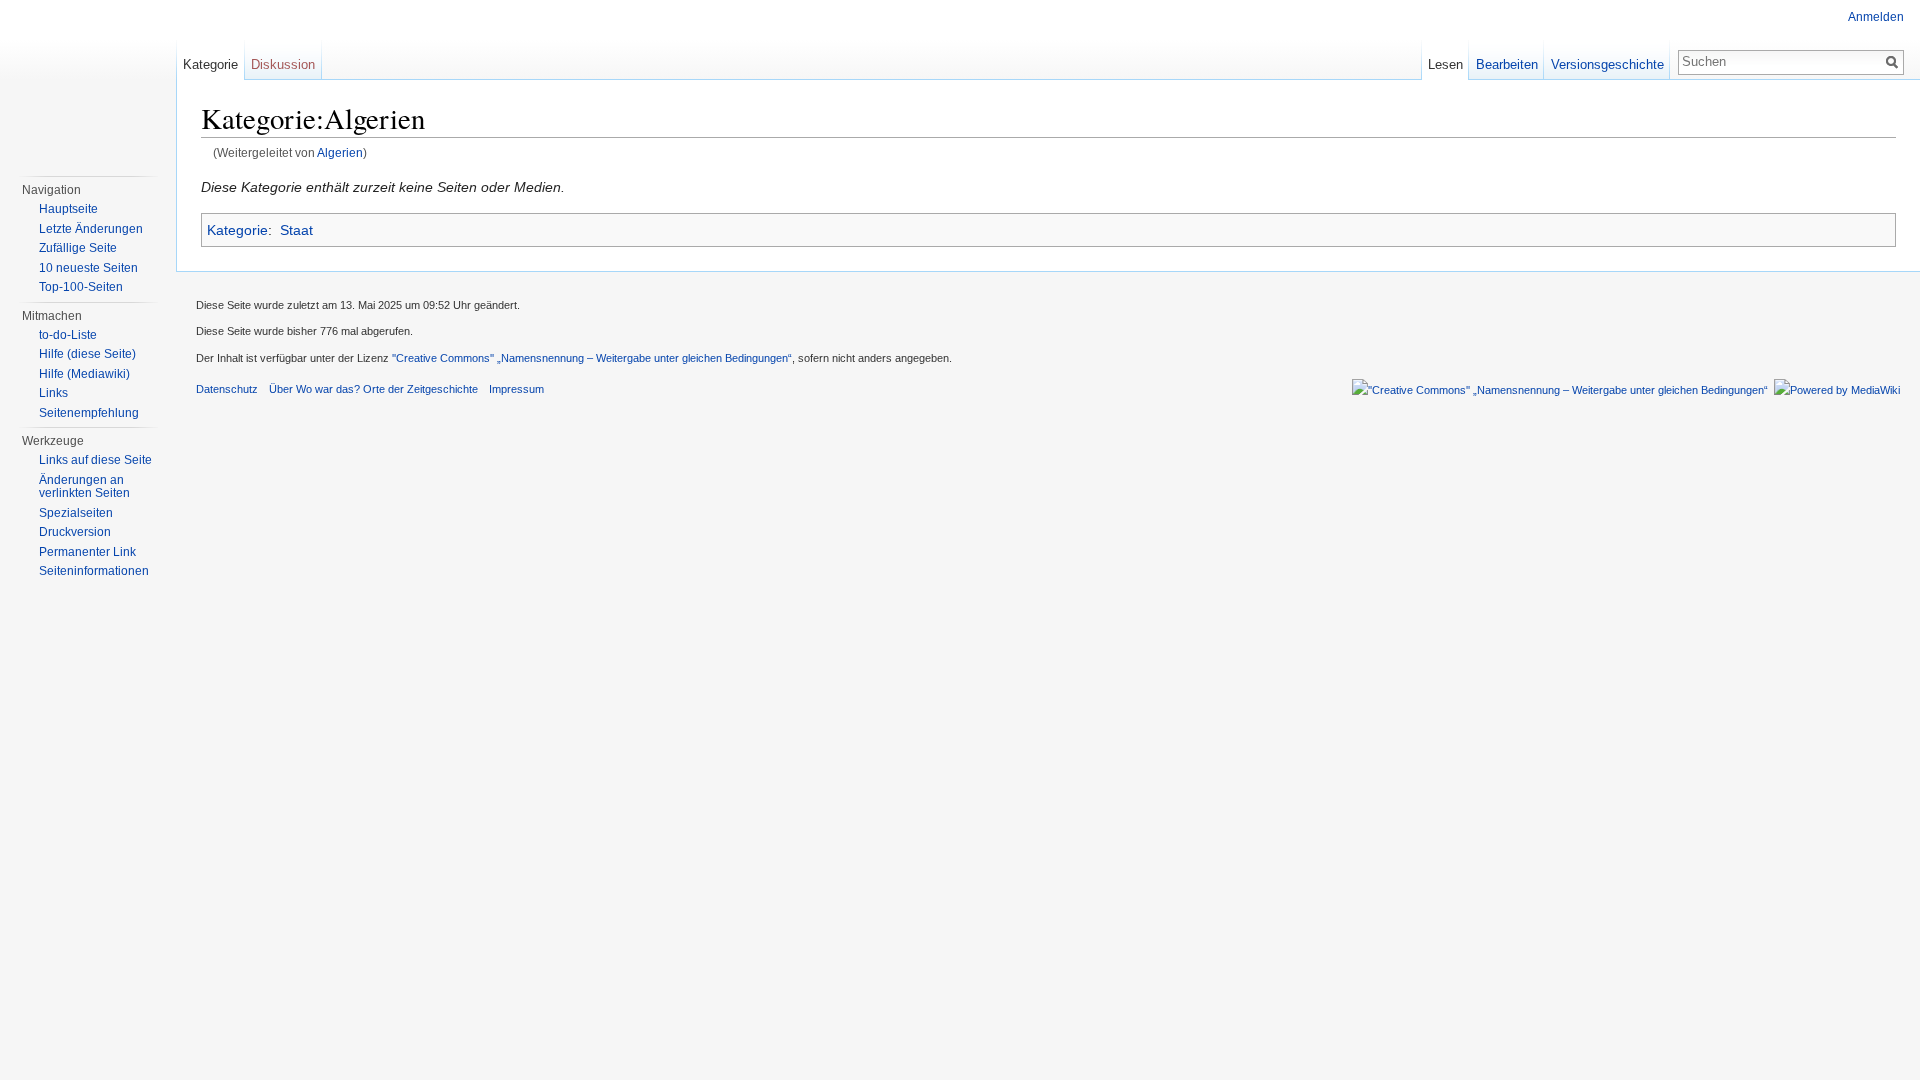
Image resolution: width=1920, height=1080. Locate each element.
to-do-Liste (68, 335)
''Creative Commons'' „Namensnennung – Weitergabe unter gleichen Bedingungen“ (592, 358)
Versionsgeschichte (1607, 64)
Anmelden (1876, 17)
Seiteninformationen (94, 571)
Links (53, 393)
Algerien (340, 152)
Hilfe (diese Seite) (87, 354)
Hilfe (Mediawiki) (84, 374)
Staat (296, 230)
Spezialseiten (76, 513)
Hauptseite (68, 209)
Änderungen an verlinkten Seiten (84, 487)
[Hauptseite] (88, 80)
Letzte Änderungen (91, 229)
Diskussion (283, 64)
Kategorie (237, 230)
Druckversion (75, 532)
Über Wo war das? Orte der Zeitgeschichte (373, 389)
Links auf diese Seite (95, 460)
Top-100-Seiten (81, 287)
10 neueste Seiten (88, 268)
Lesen (1445, 64)
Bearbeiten (1507, 64)
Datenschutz (227, 389)
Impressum (516, 389)
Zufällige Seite (78, 248)
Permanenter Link (87, 552)
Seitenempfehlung (89, 413)
